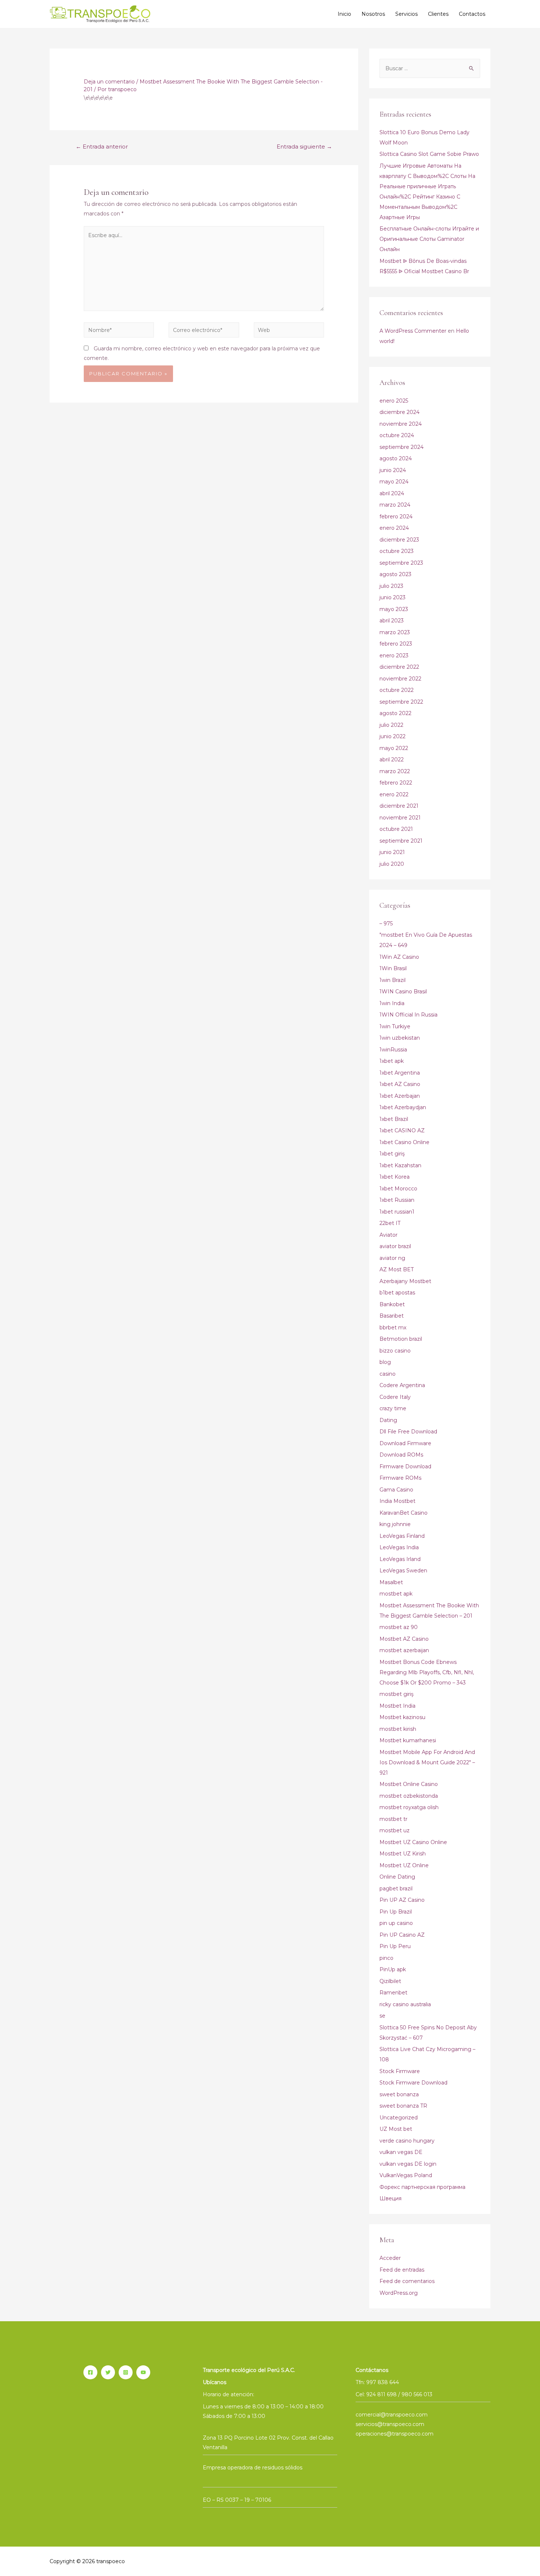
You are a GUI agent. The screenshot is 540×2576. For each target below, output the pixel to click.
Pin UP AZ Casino (402, 1900)
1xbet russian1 (397, 1212)
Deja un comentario (109, 82)
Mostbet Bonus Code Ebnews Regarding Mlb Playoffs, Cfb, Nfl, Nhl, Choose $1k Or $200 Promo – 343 (427, 1672)
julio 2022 (391, 725)
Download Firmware (405, 1443)
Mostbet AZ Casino (404, 1639)
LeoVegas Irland (400, 1559)
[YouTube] (143, 2372)
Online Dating (397, 1877)
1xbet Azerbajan (400, 1096)
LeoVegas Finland (402, 1536)
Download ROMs (401, 1455)
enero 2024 (394, 528)
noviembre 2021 (400, 818)
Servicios (406, 14)
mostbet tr (393, 1819)
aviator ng (392, 1258)
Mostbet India (397, 1706)
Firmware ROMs (400, 1478)
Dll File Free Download (408, 1432)
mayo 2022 (394, 748)
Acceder (390, 2258)
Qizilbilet (390, 1981)
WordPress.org (399, 2293)
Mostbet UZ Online (404, 1865)
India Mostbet (397, 1501)
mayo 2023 (394, 609)
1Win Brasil (393, 968)
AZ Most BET (397, 1269)
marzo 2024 (395, 505)
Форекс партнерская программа (422, 2187)
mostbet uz (395, 1830)
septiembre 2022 (401, 702)
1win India (392, 1003)
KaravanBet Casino (404, 1513)
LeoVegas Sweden (403, 1571)
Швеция (390, 2198)
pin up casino (396, 1923)
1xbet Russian (397, 1200)
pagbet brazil (396, 1889)
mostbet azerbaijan (404, 1650)
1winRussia (393, 1050)
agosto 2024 (396, 458)
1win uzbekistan (400, 1038)
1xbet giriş (392, 1154)
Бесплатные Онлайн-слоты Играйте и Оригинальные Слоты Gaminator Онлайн (429, 239)
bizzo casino (395, 1351)
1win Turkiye (395, 1026)
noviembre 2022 (400, 679)
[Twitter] (108, 2372)
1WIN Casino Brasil (403, 992)
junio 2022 (393, 736)
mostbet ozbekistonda (409, 1796)
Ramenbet (393, 1993)
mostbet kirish (398, 1729)
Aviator (388, 1235)
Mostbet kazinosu (402, 1717)
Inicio (344, 14)
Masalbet (391, 1582)
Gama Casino (396, 1490)
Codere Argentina (402, 1385)
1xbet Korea (395, 1177)
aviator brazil (395, 1246)
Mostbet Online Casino (409, 1784)
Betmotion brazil (401, 1339)
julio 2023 (391, 586)
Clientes (438, 14)
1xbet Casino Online (404, 1142)
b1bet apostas (397, 1293)
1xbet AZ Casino (400, 1084)
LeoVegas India (399, 1547)
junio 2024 (393, 470)
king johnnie (395, 1524)
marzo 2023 (395, 632)
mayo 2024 (394, 482)
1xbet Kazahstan (400, 1165)
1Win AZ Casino (399, 957)
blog (385, 1362)
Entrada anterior (102, 147)
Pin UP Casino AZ (402, 1935)
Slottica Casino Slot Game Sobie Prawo (429, 154)
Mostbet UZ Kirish (403, 1854)
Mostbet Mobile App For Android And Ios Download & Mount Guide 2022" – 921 (427, 1762)
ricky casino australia (405, 2004)
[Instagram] (126, 2372)
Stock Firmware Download (413, 2083)
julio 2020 (392, 864)
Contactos (472, 14)
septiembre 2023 (401, 563)
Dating (388, 1420)
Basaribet (392, 1316)
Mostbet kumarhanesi (408, 1740)
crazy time (393, 1408)
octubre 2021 (396, 829)
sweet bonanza (399, 2094)
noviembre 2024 (401, 424)
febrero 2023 (396, 644)
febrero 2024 (396, 517)
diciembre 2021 (399, 806)
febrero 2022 (396, 783)
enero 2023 (394, 655)
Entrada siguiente (304, 147)
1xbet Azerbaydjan (403, 1107)
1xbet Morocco (398, 1189)
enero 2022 (394, 794)
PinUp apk (393, 1969)
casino (388, 1374)
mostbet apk (396, 1594)
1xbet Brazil (394, 1119)
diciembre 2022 (399, 667)
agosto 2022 (395, 713)
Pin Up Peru (395, 1946)
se (382, 2016)
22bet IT (390, 1223)
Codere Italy (395, 1397)
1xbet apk (392, 1061)
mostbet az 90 (399, 1627)
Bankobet (392, 1304)
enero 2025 (394, 401)
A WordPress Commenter (413, 331)
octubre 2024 (397, 435)
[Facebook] (90, 2372)
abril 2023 (392, 621)
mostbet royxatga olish (409, 1807)
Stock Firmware (400, 2071)
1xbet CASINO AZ (402, 1130)
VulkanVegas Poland (406, 2175)
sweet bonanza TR (403, 2106)
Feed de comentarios (407, 2281)
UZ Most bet (396, 2129)
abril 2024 (392, 493)
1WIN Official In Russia (408, 1015)
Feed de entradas (402, 2270)
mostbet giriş (397, 1694)
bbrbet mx (393, 1328)
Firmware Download (405, 1466)
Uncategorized (399, 2118)
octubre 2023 (397, 551)
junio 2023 (393, 597)
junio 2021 (392, 852)
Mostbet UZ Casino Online (413, 1842)
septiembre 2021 (401, 841)
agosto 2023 (395, 574)
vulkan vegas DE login (408, 2164)
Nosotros (373, 14)
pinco (386, 1958)
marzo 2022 (395, 771)
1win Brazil (393, 980)
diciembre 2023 (399, 540)
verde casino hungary (407, 2141)
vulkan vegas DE (401, 2152)
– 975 (386, 923)
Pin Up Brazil (396, 1912)
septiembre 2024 (402, 447)
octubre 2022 (397, 690)
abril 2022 (392, 760)
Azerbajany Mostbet (405, 1281)
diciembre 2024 (399, 412)
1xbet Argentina (400, 1073)
